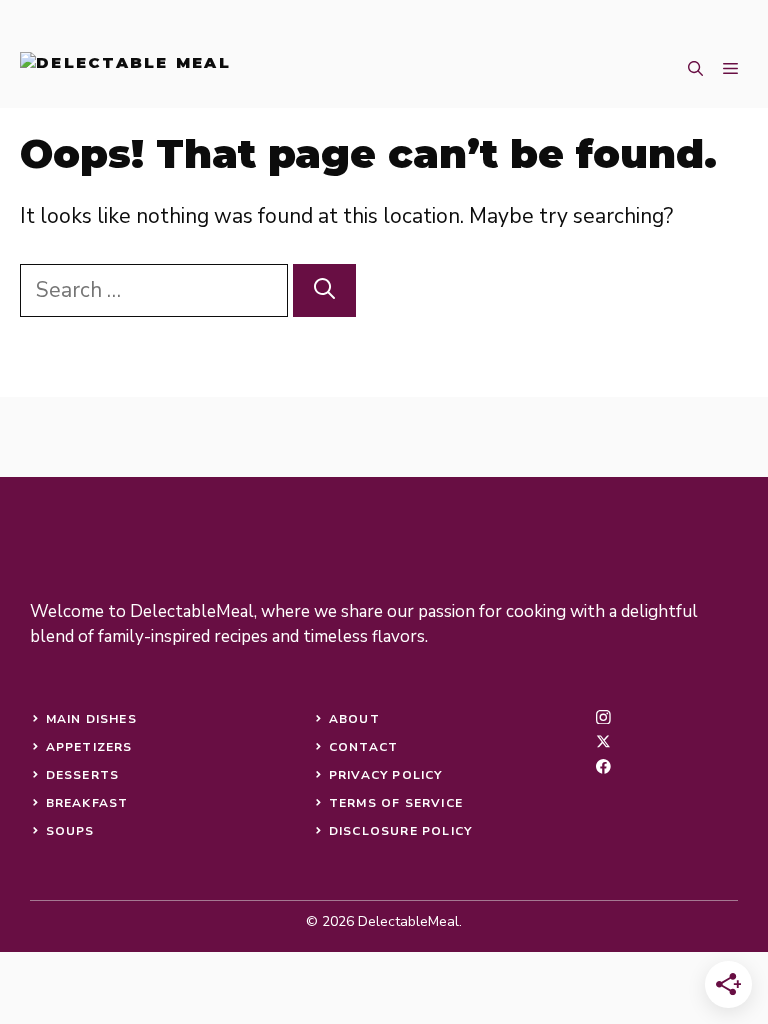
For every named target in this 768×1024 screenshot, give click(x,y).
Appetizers (89, 747)
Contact (363, 747)
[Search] (324, 291)
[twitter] (603, 741)
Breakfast (87, 803)
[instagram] (603, 717)
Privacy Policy (386, 775)
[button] (695, 70)
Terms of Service (396, 803)
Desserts (83, 775)
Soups (70, 831)
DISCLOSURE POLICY (400, 831)
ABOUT (354, 719)
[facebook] (603, 766)
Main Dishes (91, 719)
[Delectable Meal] (125, 70)
